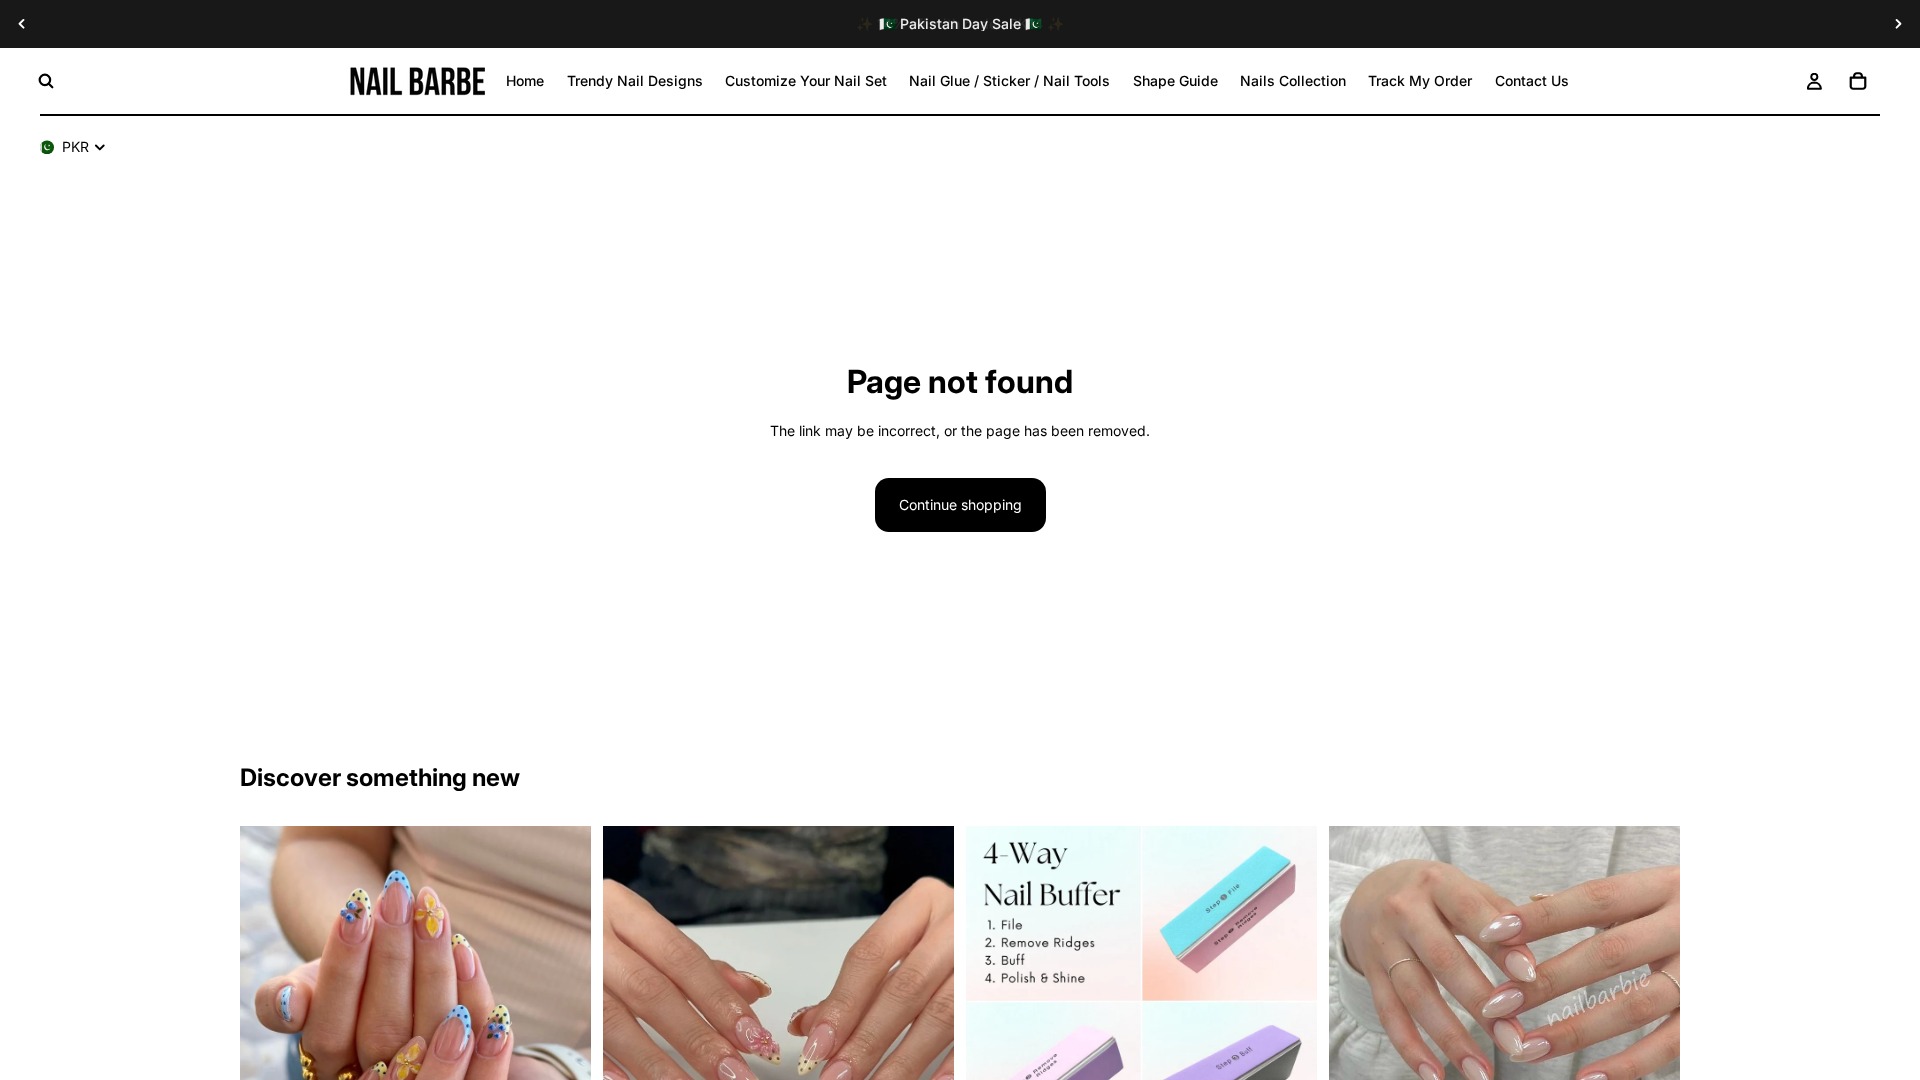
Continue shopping (960, 504)
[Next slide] (1898, 24)
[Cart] (1858, 81)
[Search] (46, 81)
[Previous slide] (22, 24)
